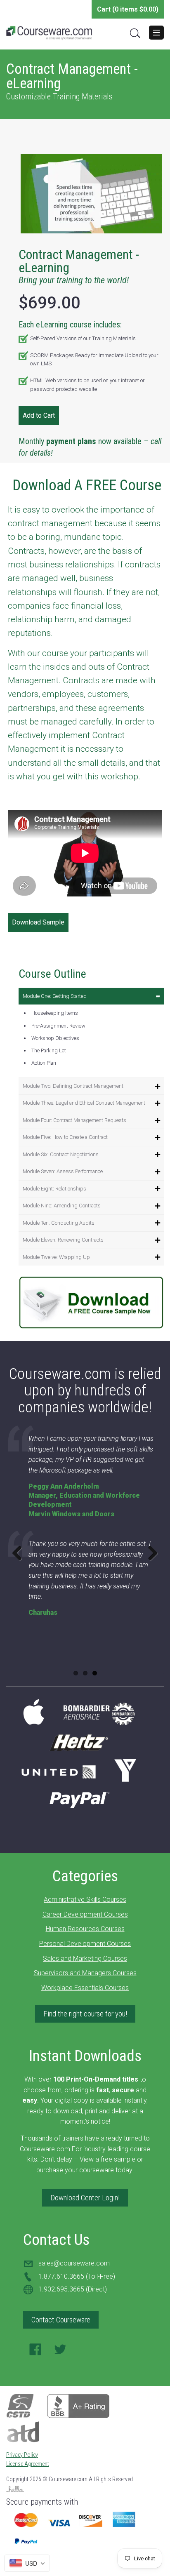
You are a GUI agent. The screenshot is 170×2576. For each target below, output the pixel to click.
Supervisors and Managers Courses (85, 1973)
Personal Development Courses (85, 1944)
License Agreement (28, 2464)
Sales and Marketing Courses (85, 1958)
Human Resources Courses (85, 1929)
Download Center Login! (85, 2198)
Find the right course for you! (85, 2014)
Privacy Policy (22, 2455)
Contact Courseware (61, 2320)
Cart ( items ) (128, 9)
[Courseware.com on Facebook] (35, 2352)
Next (150, 1553)
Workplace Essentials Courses (85, 1988)
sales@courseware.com (74, 2263)
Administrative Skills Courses (85, 1900)
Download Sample (38, 922)
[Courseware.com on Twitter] (60, 2352)
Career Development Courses (85, 1914)
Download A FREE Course (87, 485)
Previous (20, 1553)
